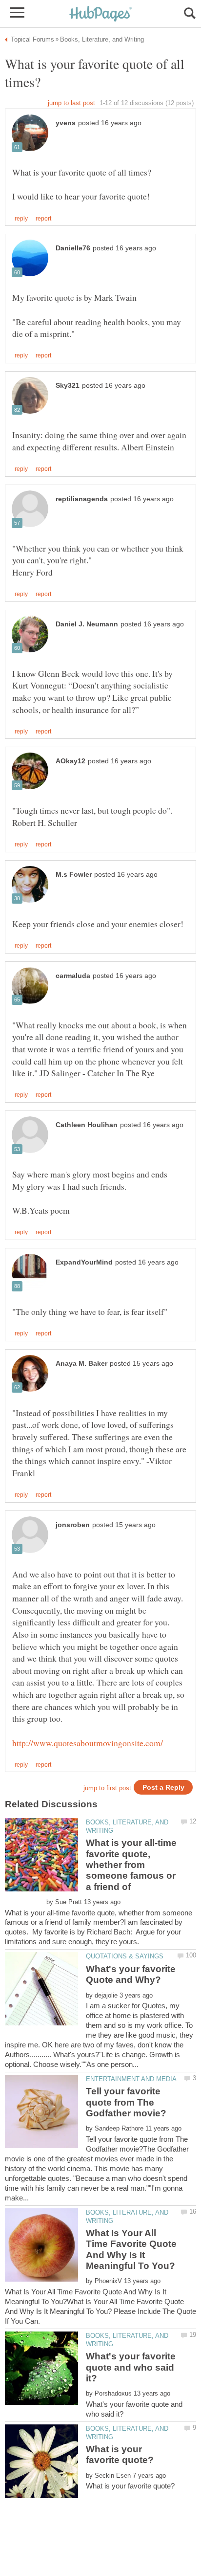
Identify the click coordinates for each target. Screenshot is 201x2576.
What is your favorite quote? (120, 2454)
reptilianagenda (82, 499)
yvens (66, 123)
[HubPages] (100, 14)
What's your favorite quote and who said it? (131, 2367)
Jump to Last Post (71, 103)
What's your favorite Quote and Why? (131, 1974)
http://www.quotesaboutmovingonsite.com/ (88, 1743)
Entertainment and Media (131, 2079)
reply (21, 219)
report (43, 219)
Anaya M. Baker (81, 1364)
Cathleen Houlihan (87, 1125)
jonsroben (73, 1525)
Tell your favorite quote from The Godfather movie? (126, 2102)
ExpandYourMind (84, 1262)
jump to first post (107, 1788)
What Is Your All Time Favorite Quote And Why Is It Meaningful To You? (131, 2249)
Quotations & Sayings (125, 1956)
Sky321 (68, 386)
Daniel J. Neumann (87, 624)
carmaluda (73, 976)
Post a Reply (163, 1788)
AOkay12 (70, 761)
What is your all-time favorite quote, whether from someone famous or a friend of (131, 1865)
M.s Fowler (74, 875)
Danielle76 (73, 248)
